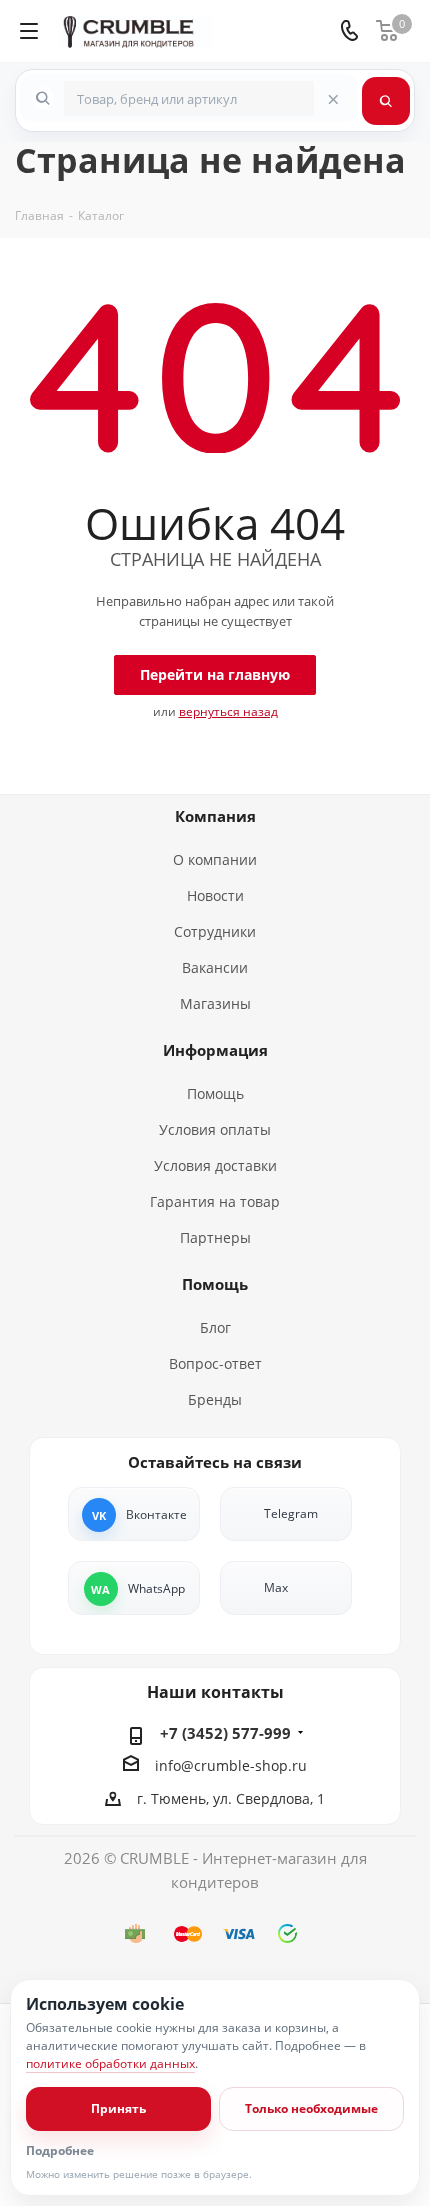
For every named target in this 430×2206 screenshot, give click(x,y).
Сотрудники (215, 931)
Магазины (215, 1003)
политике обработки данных (110, 2063)
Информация (215, 1050)
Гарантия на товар (215, 1201)
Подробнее (60, 2151)
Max (276, 1587)
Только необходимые (311, 2108)
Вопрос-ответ (215, 1363)
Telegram (291, 1513)
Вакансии (215, 967)
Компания (215, 816)
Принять (118, 2108)
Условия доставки (215, 1165)
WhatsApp (156, 1588)
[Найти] (386, 101)
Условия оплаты (215, 1129)
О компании (215, 859)
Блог (215, 1327)
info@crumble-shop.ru (231, 1765)
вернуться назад (228, 711)
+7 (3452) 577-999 (225, 1733)
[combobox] (189, 98)
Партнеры (215, 1237)
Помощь (215, 1093)
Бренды (215, 1399)
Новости (215, 895)
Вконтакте (156, 1514)
